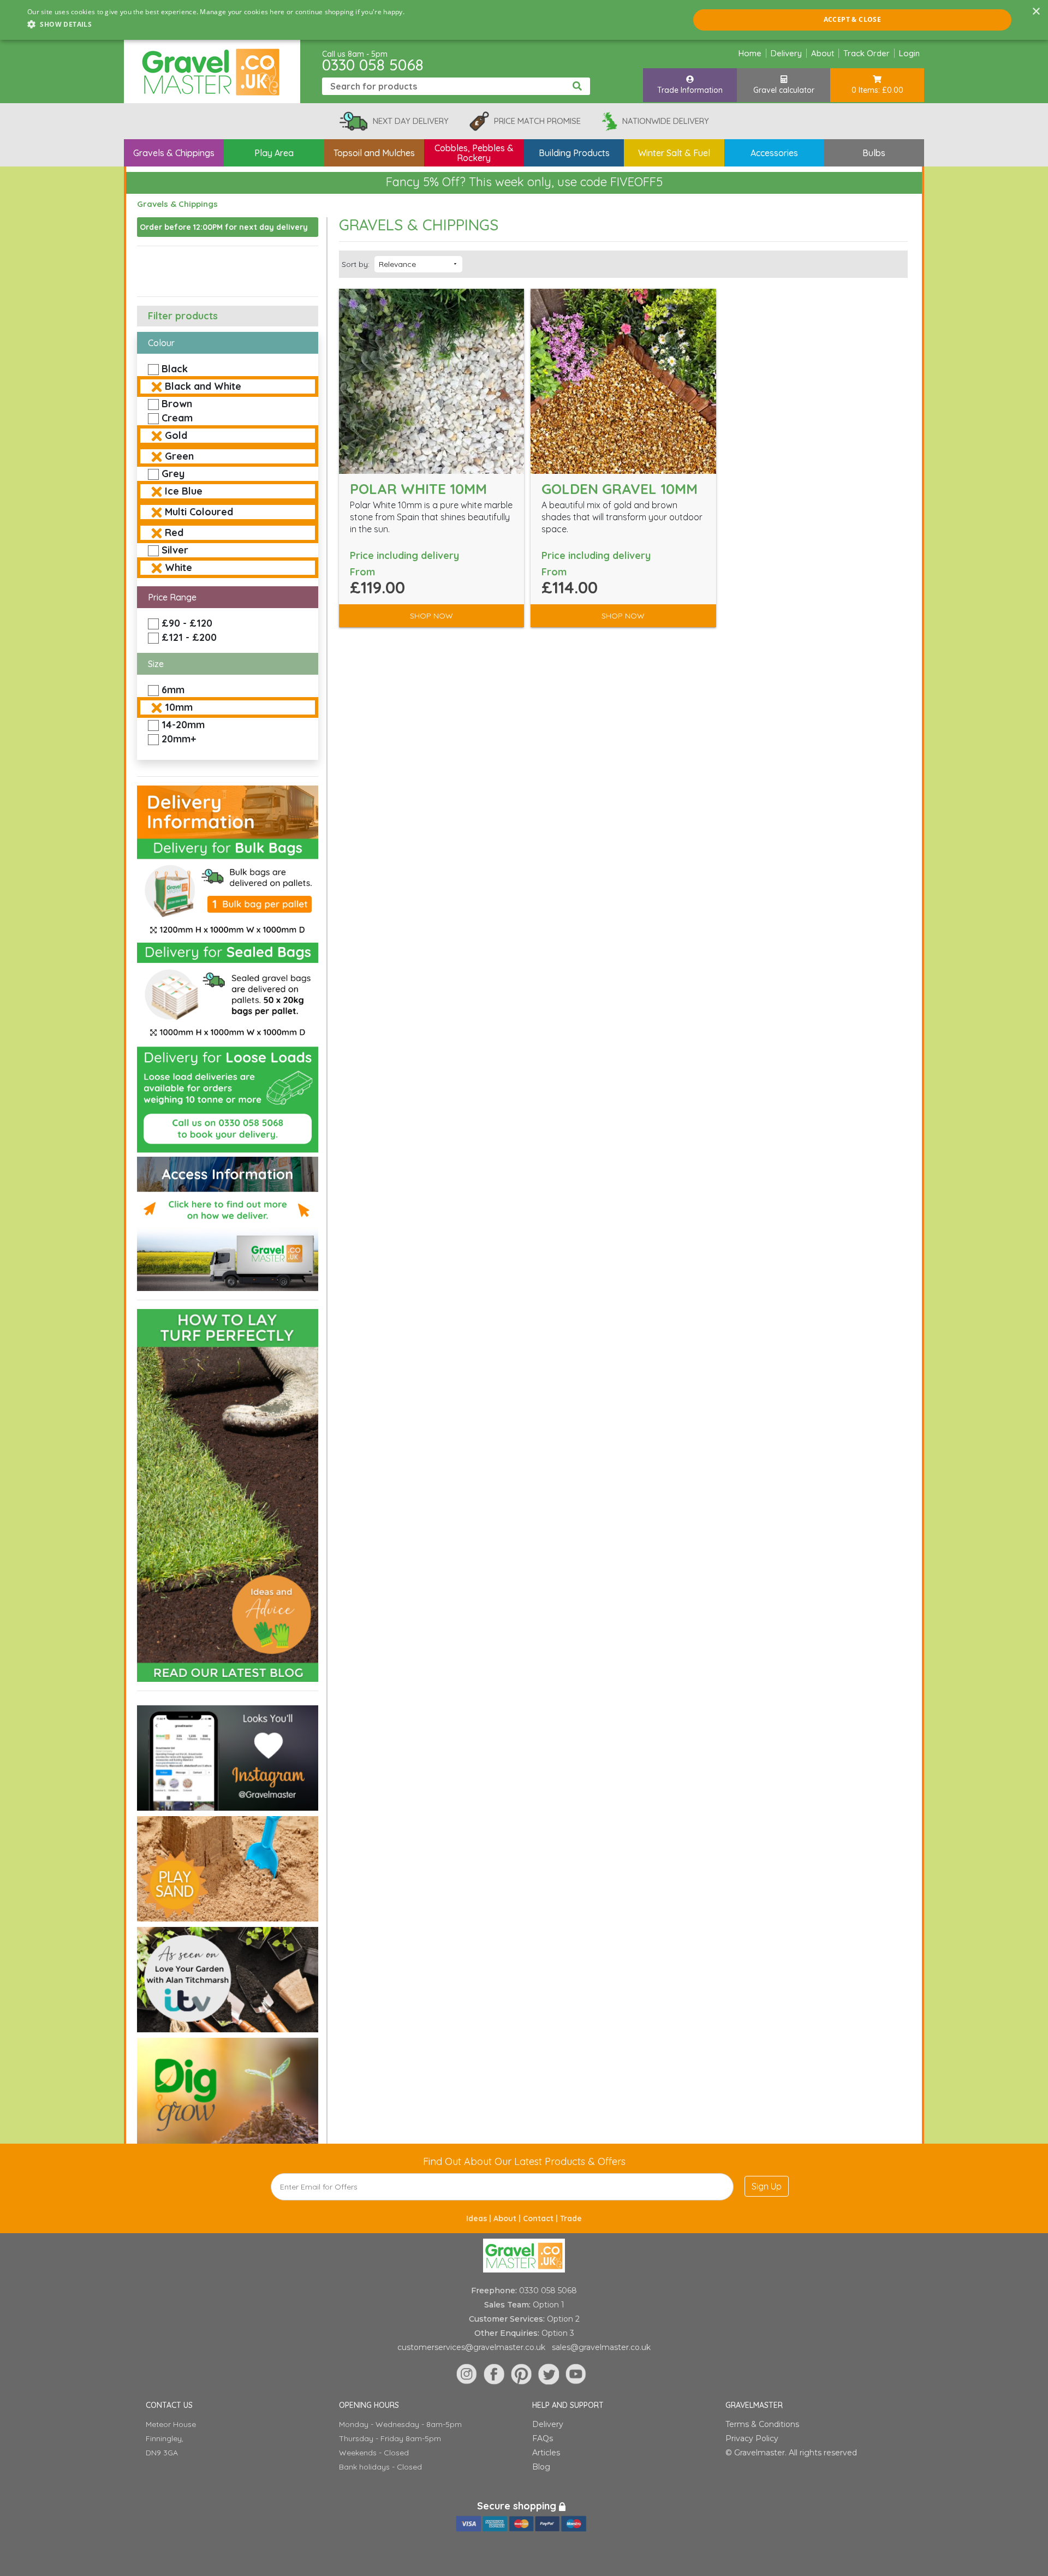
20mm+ (179, 739)
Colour (161, 343)
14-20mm (183, 725)
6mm (173, 690)
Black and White (203, 386)
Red (174, 533)
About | (508, 2218)
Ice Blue (184, 491)
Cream (177, 418)
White (178, 567)
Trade (571, 2218)
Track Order (867, 53)
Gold (176, 435)
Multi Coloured (199, 512)
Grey (173, 474)
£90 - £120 (187, 623)
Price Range (172, 597)
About (823, 53)
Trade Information (690, 90)
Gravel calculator (784, 90)
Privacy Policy (752, 2438)
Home (750, 53)
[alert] (524, 20)
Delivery (786, 53)
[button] (216, 25)
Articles (546, 2453)
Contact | (541, 2218)
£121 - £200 (189, 637)
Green (179, 456)
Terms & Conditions (762, 2424)
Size (156, 664)
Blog (541, 2467)
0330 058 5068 (373, 65)
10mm (179, 707)
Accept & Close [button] (853, 19)
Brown (177, 404)
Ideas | (480, 2218)
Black (175, 369)
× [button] (1036, 12)
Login (909, 53)
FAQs (543, 2438)
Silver (175, 550)
